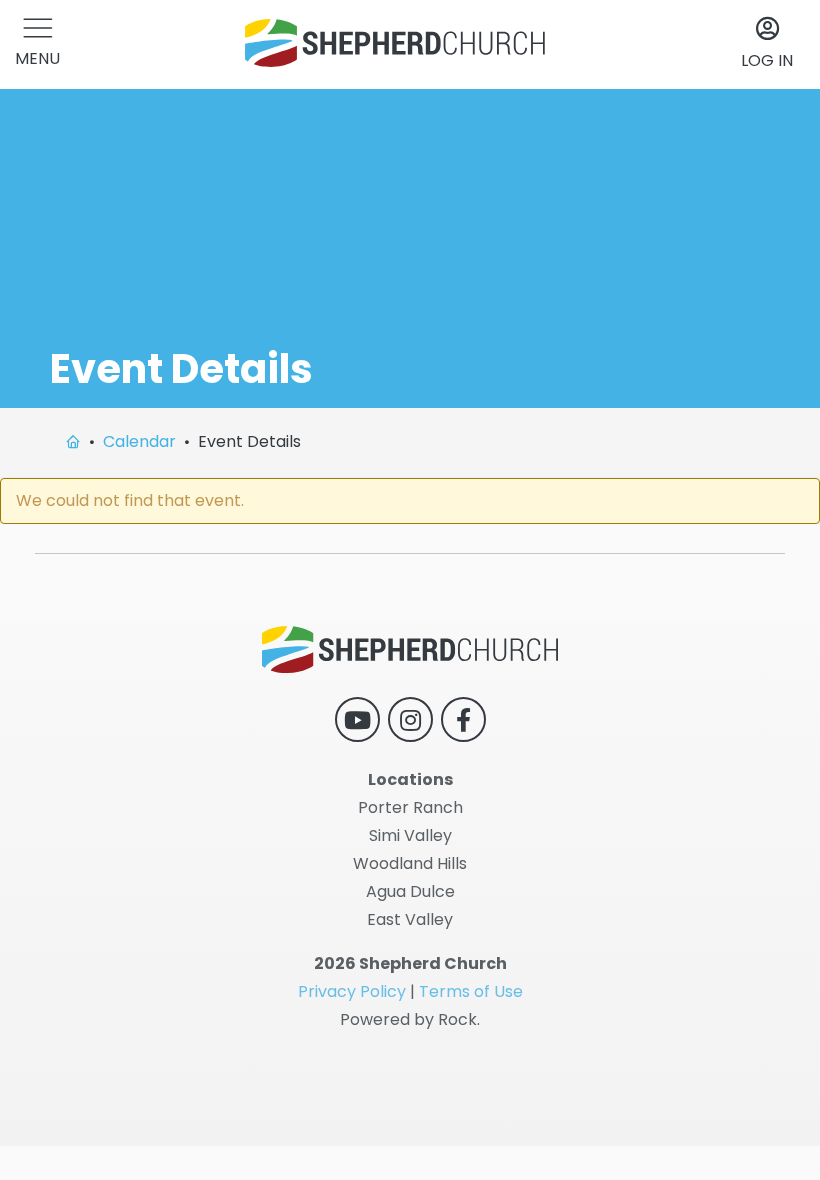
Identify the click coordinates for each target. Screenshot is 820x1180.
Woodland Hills (410, 863)
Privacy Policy (352, 991)
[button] (37, 44)
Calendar (139, 441)
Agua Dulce (410, 891)
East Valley (410, 919)
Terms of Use (471, 991)
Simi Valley (410, 835)
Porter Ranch (410, 807)
